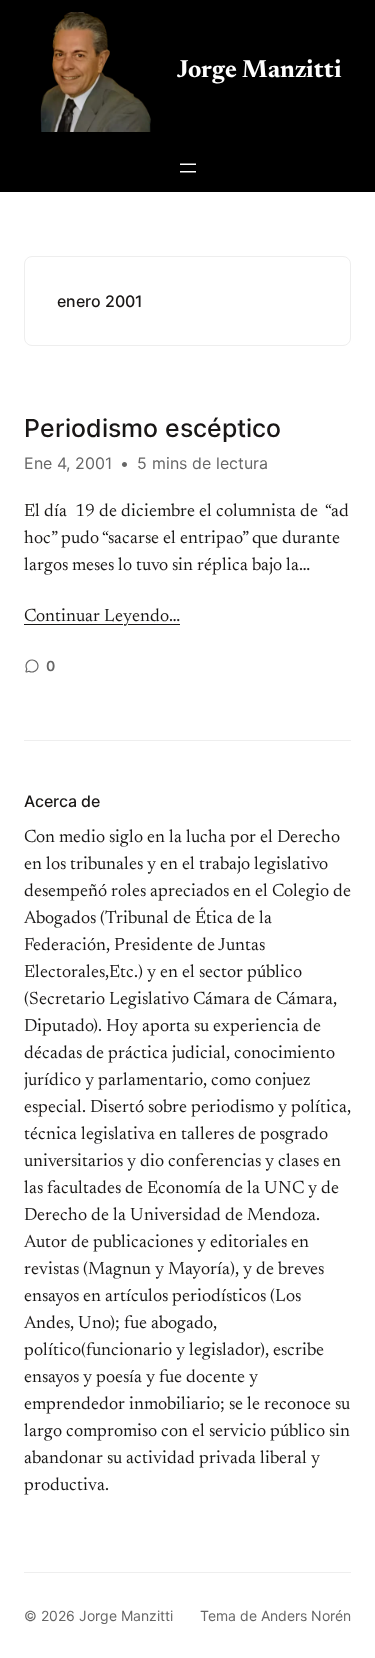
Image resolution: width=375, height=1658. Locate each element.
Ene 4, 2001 (68, 463)
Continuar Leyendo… (102, 617)
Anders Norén (306, 1615)
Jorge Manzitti (259, 71)
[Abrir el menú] (188, 168)
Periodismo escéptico (152, 428)
